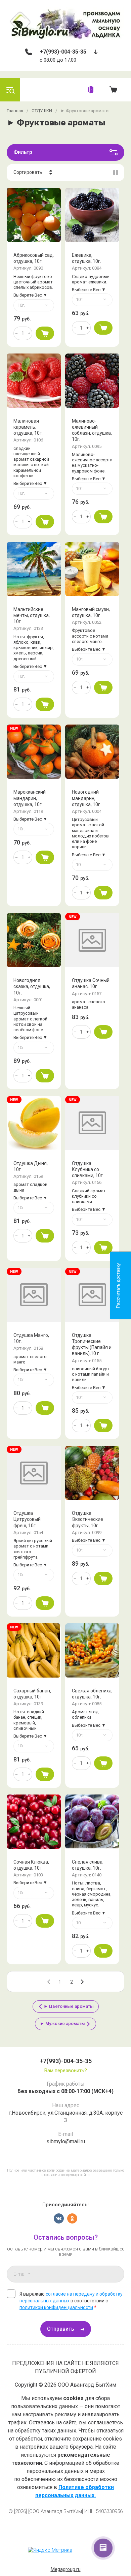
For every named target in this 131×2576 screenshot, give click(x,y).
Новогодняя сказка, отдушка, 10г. (32, 986)
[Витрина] (116, 173)
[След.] (82, 1982)
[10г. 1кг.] (34, 1208)
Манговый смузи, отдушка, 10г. (91, 612)
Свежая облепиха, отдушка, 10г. (92, 1694)
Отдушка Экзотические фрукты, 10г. (88, 1519)
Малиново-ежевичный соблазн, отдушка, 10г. (92, 430)
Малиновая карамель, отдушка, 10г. (28, 427)
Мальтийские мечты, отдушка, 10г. (32, 615)
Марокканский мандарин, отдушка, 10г (30, 798)
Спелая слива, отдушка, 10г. (88, 1865)
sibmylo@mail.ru (66, 2141)
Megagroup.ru (66, 2569)
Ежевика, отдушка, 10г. (86, 258)
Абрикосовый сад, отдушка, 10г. (34, 258)
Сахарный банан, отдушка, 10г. (32, 1694)
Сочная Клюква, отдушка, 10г (31, 1865)
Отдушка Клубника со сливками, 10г (87, 1169)
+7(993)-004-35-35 (63, 52)
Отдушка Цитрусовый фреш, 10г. (27, 1519)
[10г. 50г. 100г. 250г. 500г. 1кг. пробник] (34, 305)
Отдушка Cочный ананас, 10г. (91, 983)
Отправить (61, 2329)
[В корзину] (45, 333)
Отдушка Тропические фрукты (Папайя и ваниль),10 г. (92, 1344)
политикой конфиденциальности (56, 2307)
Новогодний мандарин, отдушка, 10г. (86, 798)
